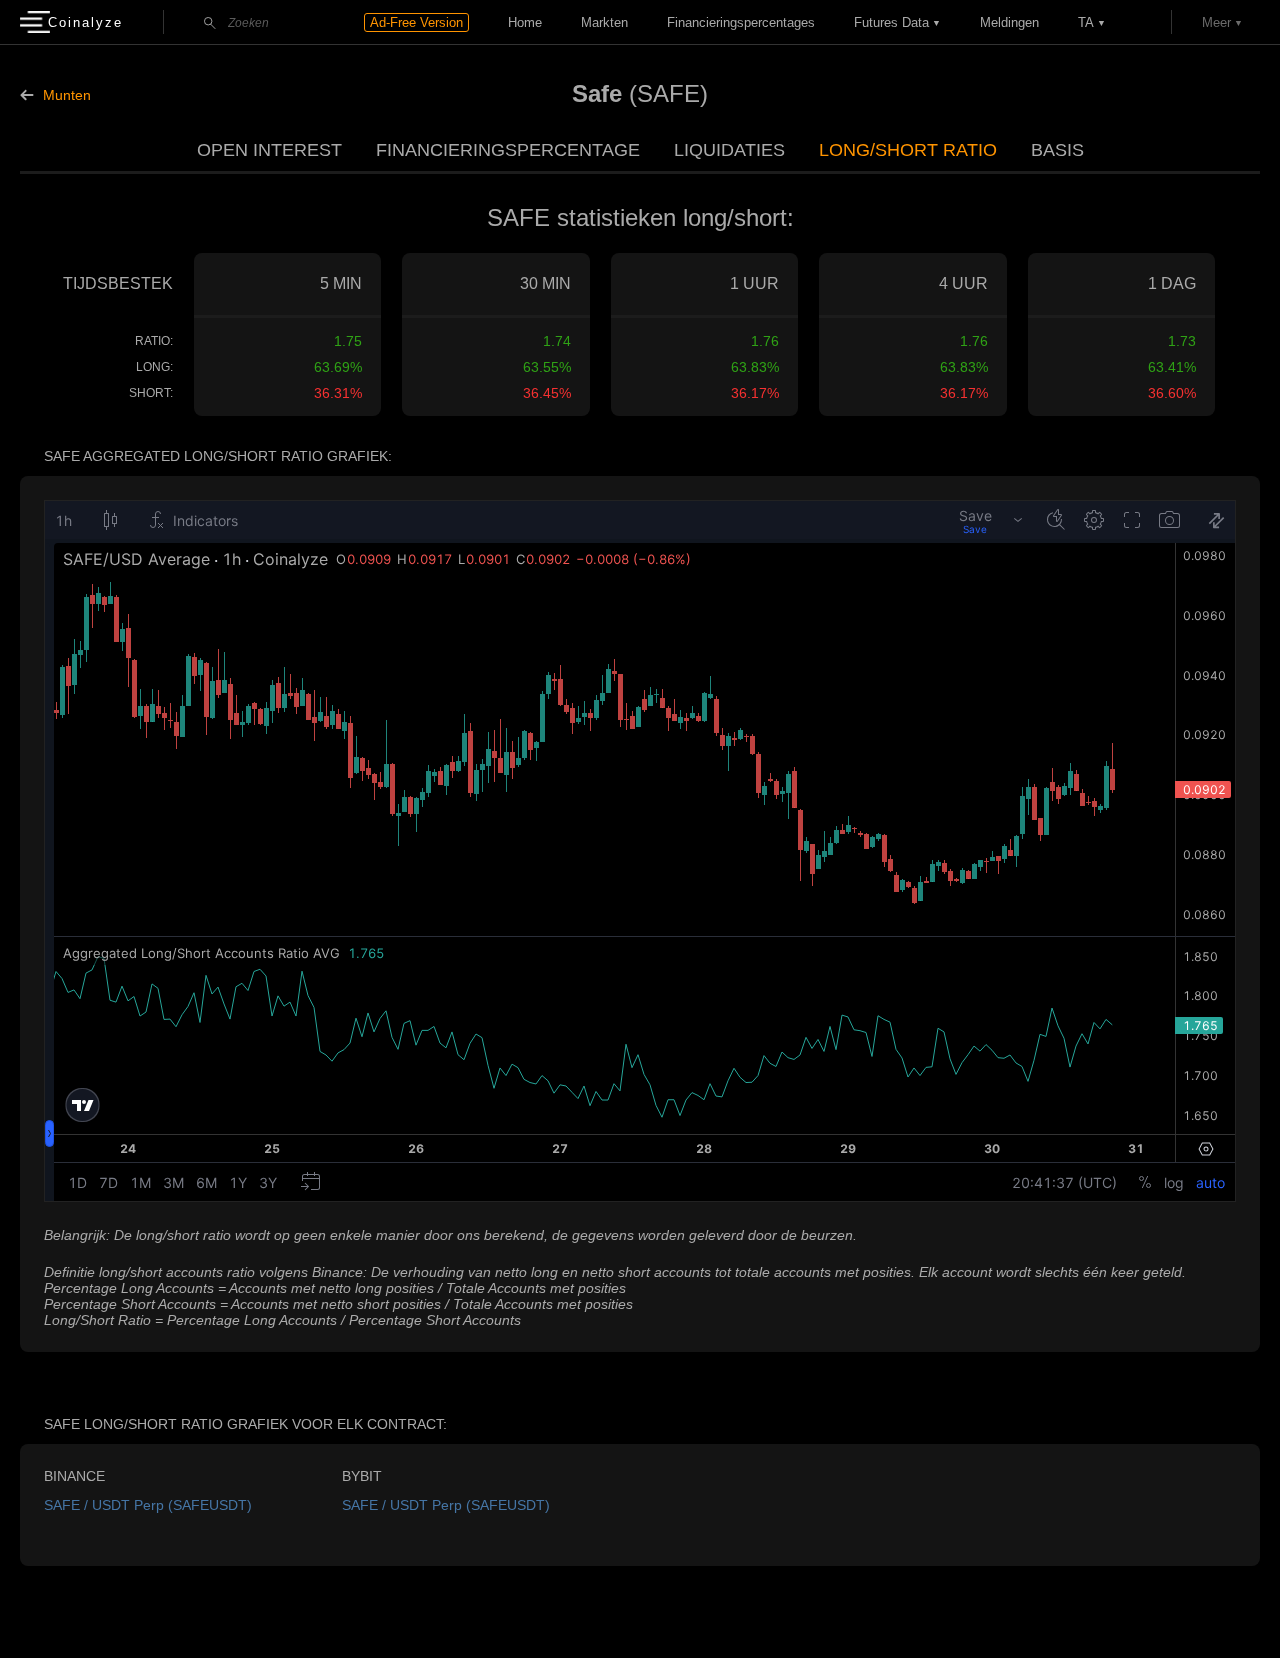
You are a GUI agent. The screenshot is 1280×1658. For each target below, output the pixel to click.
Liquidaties (729, 150)
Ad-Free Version (416, 22)
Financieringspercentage (508, 150)
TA (1086, 22)
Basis (1057, 150)
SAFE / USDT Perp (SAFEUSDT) (148, 1505)
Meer (1216, 22)
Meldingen (1009, 22)
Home (525, 22)
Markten (604, 22)
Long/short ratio (908, 150)
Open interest (269, 150)
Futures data (891, 22)
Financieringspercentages (741, 22)
